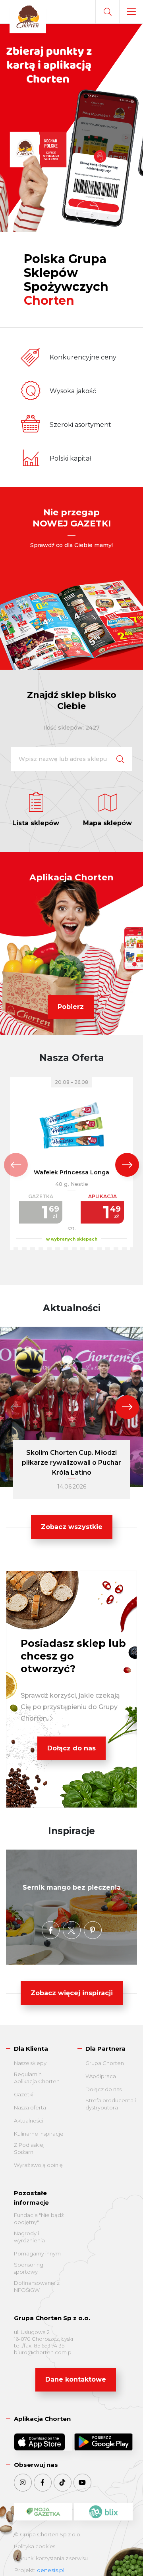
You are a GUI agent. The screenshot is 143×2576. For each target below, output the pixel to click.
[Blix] (103, 2512)
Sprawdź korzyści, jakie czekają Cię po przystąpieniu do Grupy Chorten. (70, 1707)
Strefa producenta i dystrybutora (111, 2104)
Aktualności (29, 2121)
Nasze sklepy (30, 2063)
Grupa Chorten (105, 2063)
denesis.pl (51, 2570)
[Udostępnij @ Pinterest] (93, 1930)
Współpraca (101, 2076)
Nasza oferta (30, 2107)
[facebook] (43, 2483)
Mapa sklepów (107, 823)
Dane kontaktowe (76, 2379)
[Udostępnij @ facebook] (51, 1930)
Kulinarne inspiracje (39, 2134)
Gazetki (24, 2094)
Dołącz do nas (71, 1748)
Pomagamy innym (37, 2253)
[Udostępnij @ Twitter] (72, 1930)
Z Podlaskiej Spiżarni (29, 2148)
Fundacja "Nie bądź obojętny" (39, 2219)
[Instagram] (23, 2483)
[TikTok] (63, 2483)
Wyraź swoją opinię (38, 2165)
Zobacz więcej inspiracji (72, 1993)
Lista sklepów (36, 823)
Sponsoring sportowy (29, 2268)
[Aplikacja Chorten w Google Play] (103, 2442)
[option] (71, 128)
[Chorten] (28, 17)
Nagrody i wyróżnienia (29, 2237)
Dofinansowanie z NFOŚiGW (37, 2286)
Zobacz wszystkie (72, 1527)
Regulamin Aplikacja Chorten (37, 2078)
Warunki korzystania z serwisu (51, 2558)
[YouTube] (82, 2483)
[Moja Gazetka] (43, 2512)
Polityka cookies (35, 2546)
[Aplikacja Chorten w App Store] (43, 2442)
